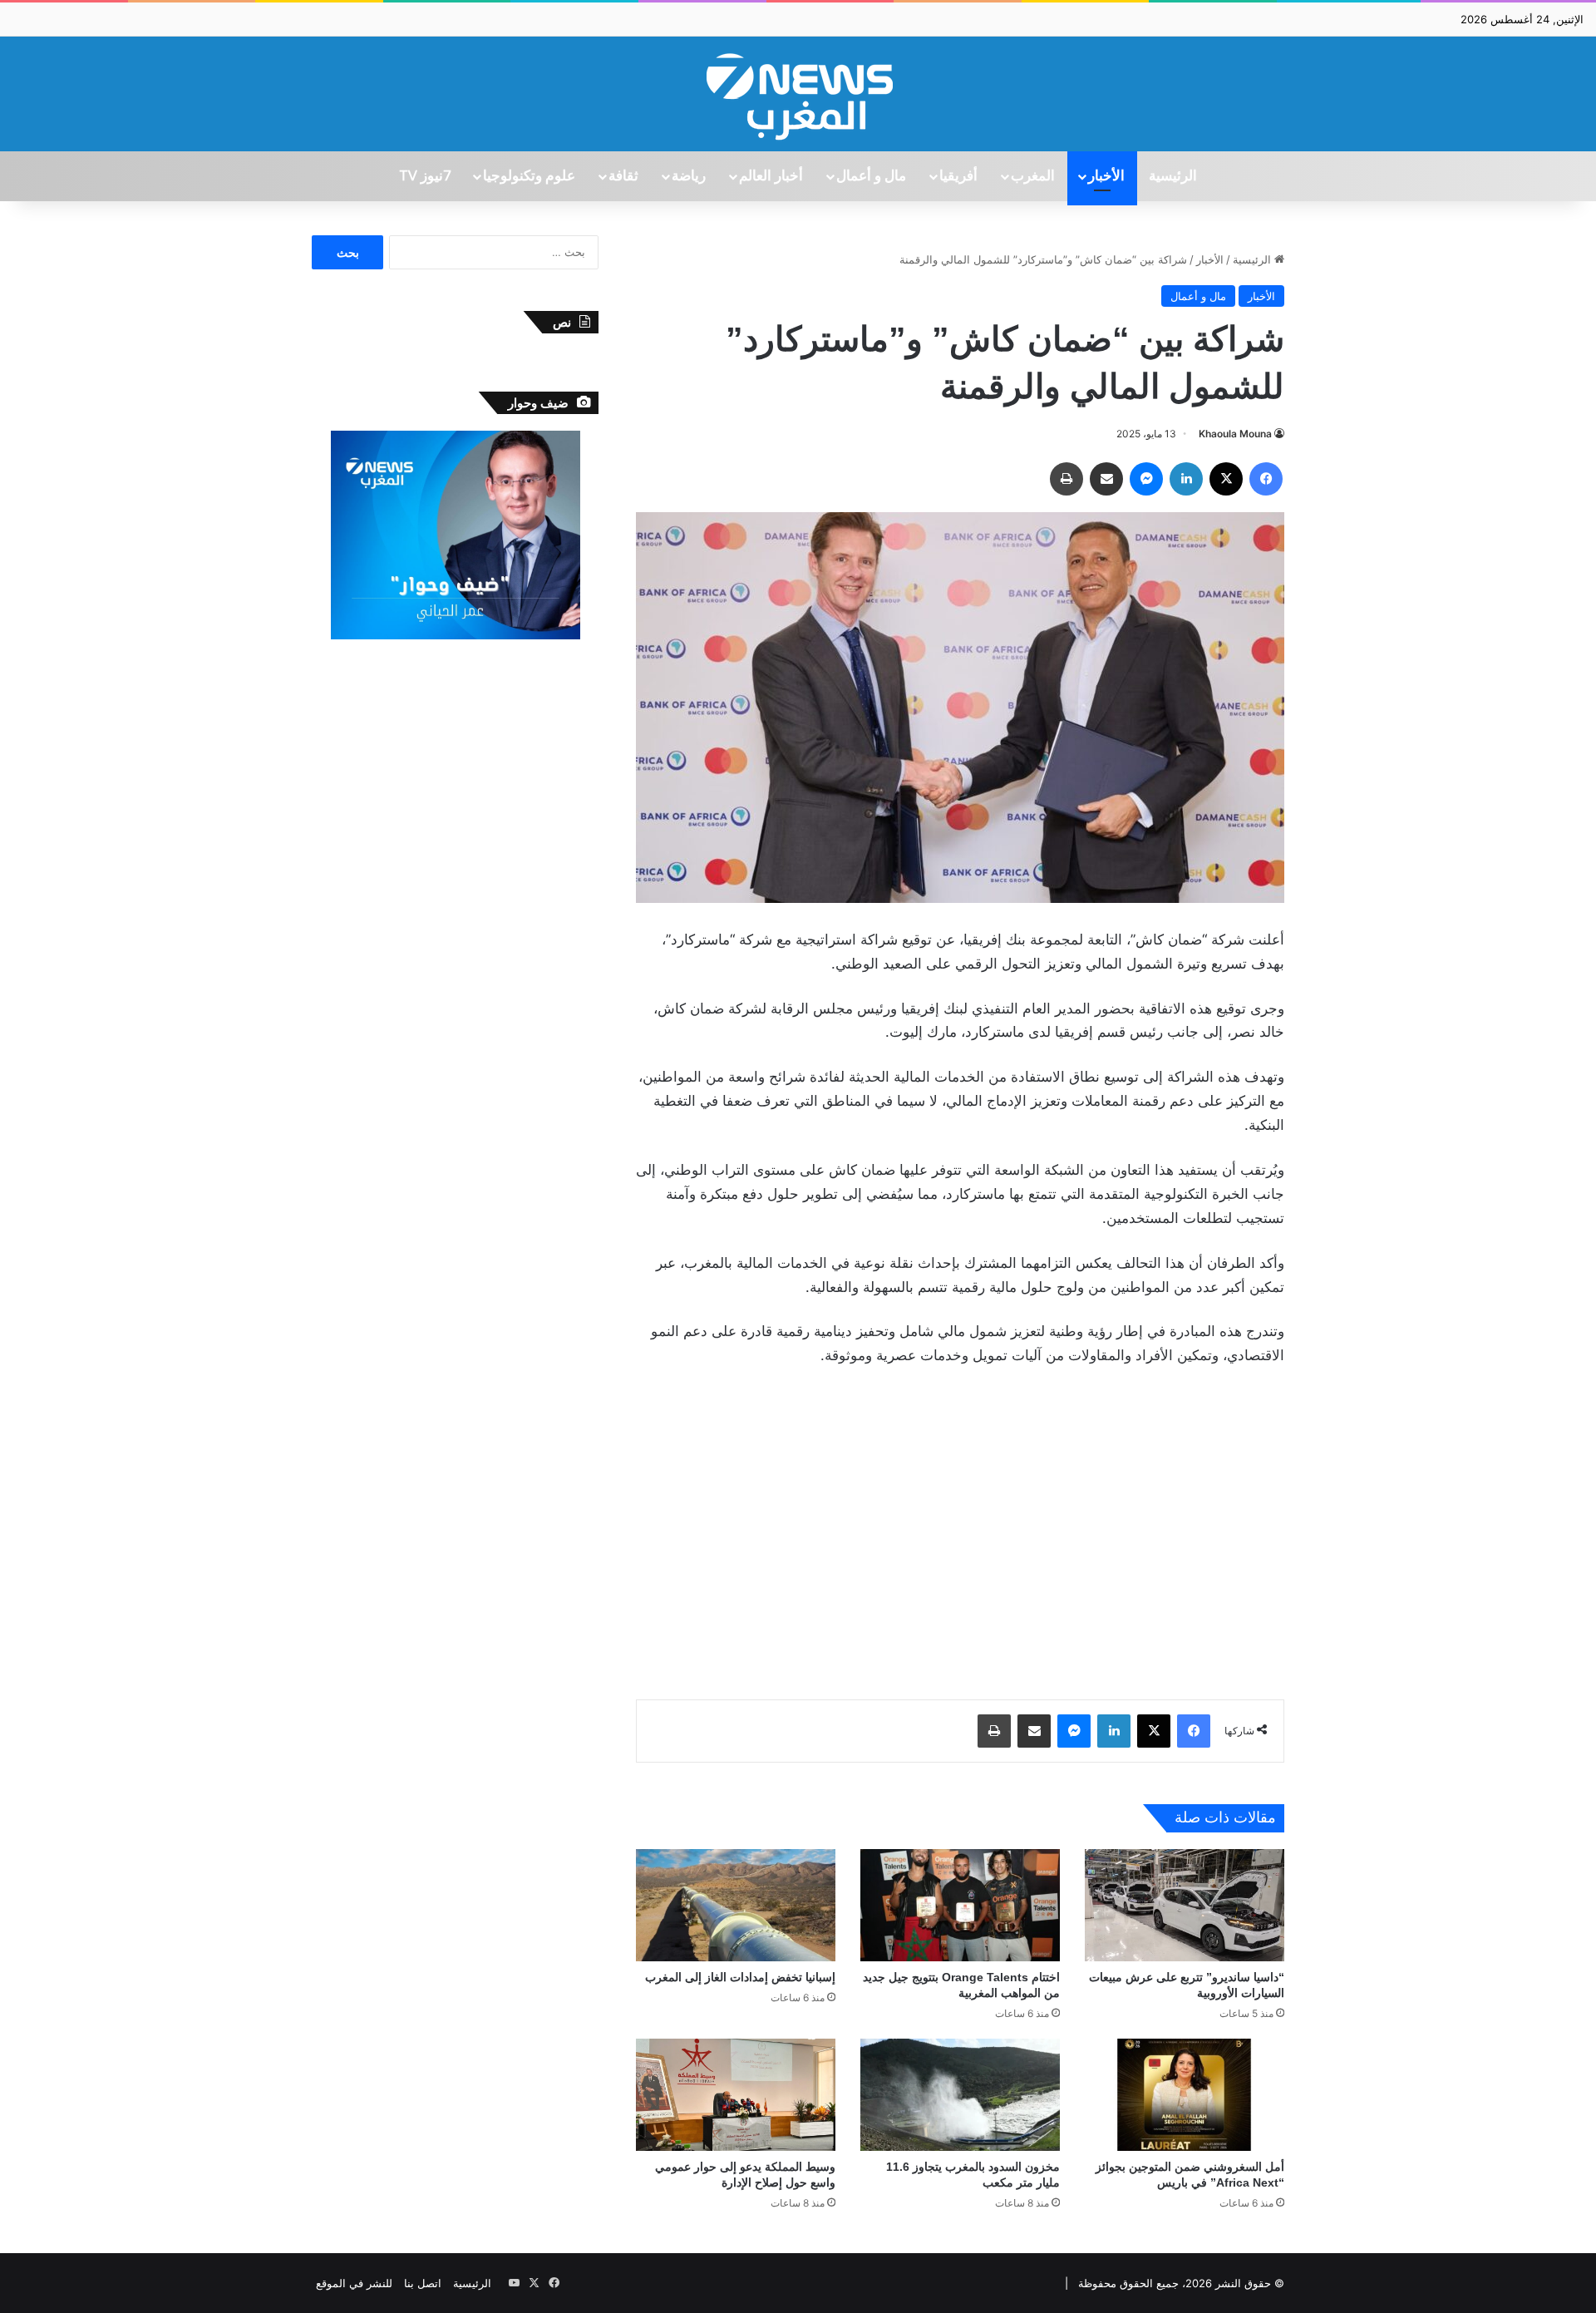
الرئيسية (1173, 176)
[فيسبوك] (1266, 479)
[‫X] (1226, 479)
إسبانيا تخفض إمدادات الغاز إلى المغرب (740, 1977)
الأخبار (1106, 176)
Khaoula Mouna (1235, 434)
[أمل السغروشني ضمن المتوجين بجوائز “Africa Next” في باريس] (1185, 2095)
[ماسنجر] (1146, 479)
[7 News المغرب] (798, 94)
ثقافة (623, 176)
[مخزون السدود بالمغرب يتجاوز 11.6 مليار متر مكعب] (960, 2095)
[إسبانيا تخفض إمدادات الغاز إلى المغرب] (736, 1905)
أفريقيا (958, 176)
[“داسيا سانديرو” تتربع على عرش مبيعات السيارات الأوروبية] (1185, 1905)
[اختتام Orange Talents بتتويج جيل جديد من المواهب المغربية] (960, 1905)
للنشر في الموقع (354, 2283)
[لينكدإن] (1186, 479)
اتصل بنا (423, 2283)
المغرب (1033, 176)
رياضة (689, 176)
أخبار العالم (771, 176)
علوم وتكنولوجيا (529, 176)
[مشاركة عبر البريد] (1106, 479)
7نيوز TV (425, 176)
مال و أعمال (871, 176)
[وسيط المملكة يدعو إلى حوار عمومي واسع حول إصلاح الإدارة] (736, 2095)
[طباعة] (1066, 479)
